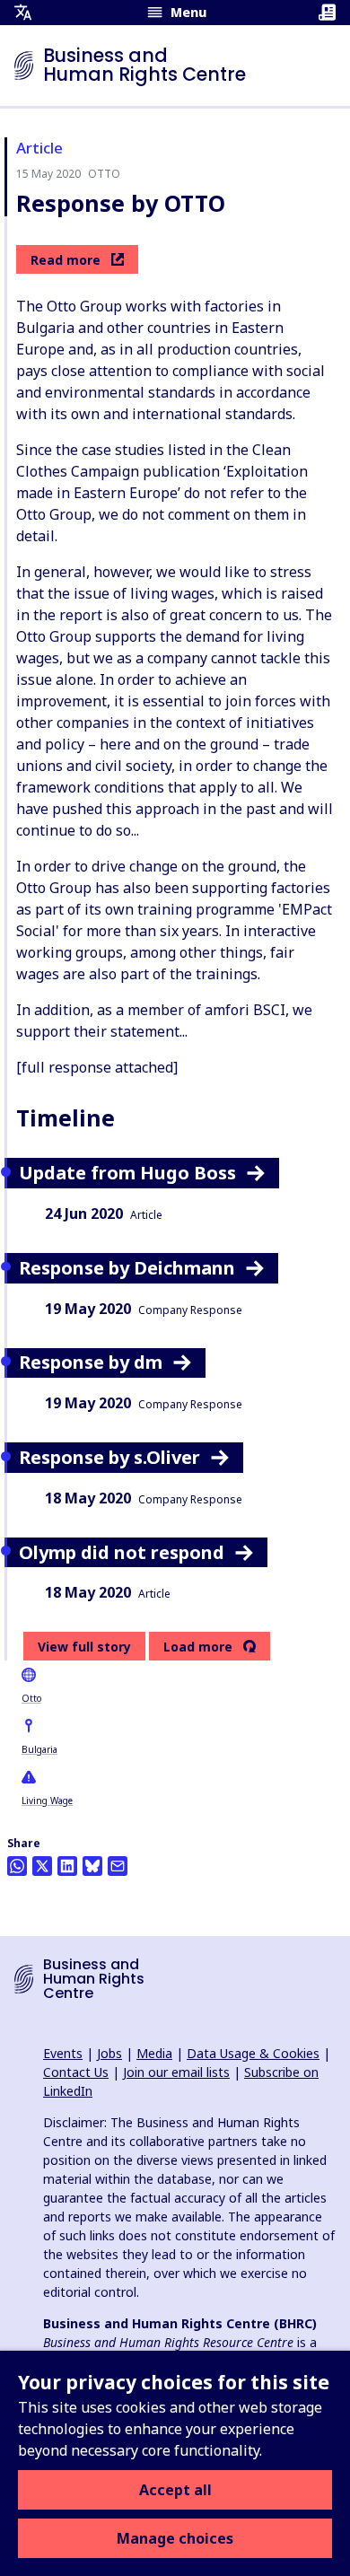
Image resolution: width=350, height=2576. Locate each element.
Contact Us (76, 2072)
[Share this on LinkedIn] (67, 1866)
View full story (84, 1647)
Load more (198, 1647)
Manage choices (175, 2538)
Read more (66, 260)
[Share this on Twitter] (42, 1866)
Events (63, 2053)
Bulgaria (39, 1749)
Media (154, 2053)
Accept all (175, 2490)
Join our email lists (176, 2072)
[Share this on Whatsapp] (17, 1866)
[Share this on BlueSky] (92, 1866)
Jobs (109, 2053)
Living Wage (47, 1801)
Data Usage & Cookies (253, 2053)
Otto (31, 1698)
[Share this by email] (118, 1866)
